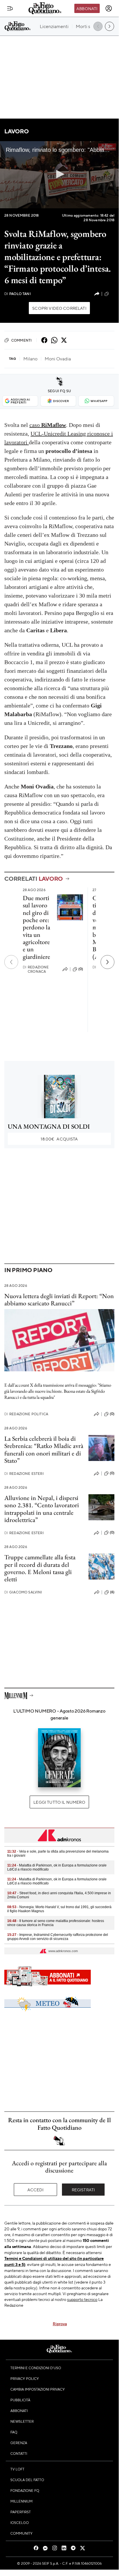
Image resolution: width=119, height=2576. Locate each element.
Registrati (83, 2190)
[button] (59, 174)
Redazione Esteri (24, 1474)
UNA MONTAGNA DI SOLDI (49, 1126)
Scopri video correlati (59, 308)
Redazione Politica (26, 1414)
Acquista (59, 1139)
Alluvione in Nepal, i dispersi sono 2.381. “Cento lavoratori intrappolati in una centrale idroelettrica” (42, 1509)
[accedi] (109, 8)
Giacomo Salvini (23, 1592)
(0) (81, 969)
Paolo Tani (18, 294)
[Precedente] (11, 962)
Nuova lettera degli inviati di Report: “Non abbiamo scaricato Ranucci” (59, 1300)
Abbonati (87, 8)
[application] (59, 175)
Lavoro (17, 131)
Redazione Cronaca (36, 969)
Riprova (60, 2323)
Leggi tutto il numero (59, 1802)
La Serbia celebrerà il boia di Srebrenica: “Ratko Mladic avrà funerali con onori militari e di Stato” (44, 1450)
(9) (112, 294)
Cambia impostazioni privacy (38, 2389)
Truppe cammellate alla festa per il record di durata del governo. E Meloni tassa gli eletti (40, 1568)
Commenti (21, 340)
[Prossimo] (107, 962)
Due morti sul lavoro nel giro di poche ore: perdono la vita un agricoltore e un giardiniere (36, 927)
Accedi (36, 2190)
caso (48, 425)
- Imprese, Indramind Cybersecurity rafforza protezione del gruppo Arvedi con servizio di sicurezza (58, 1937)
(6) (112, 1592)
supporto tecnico (82, 2299)
